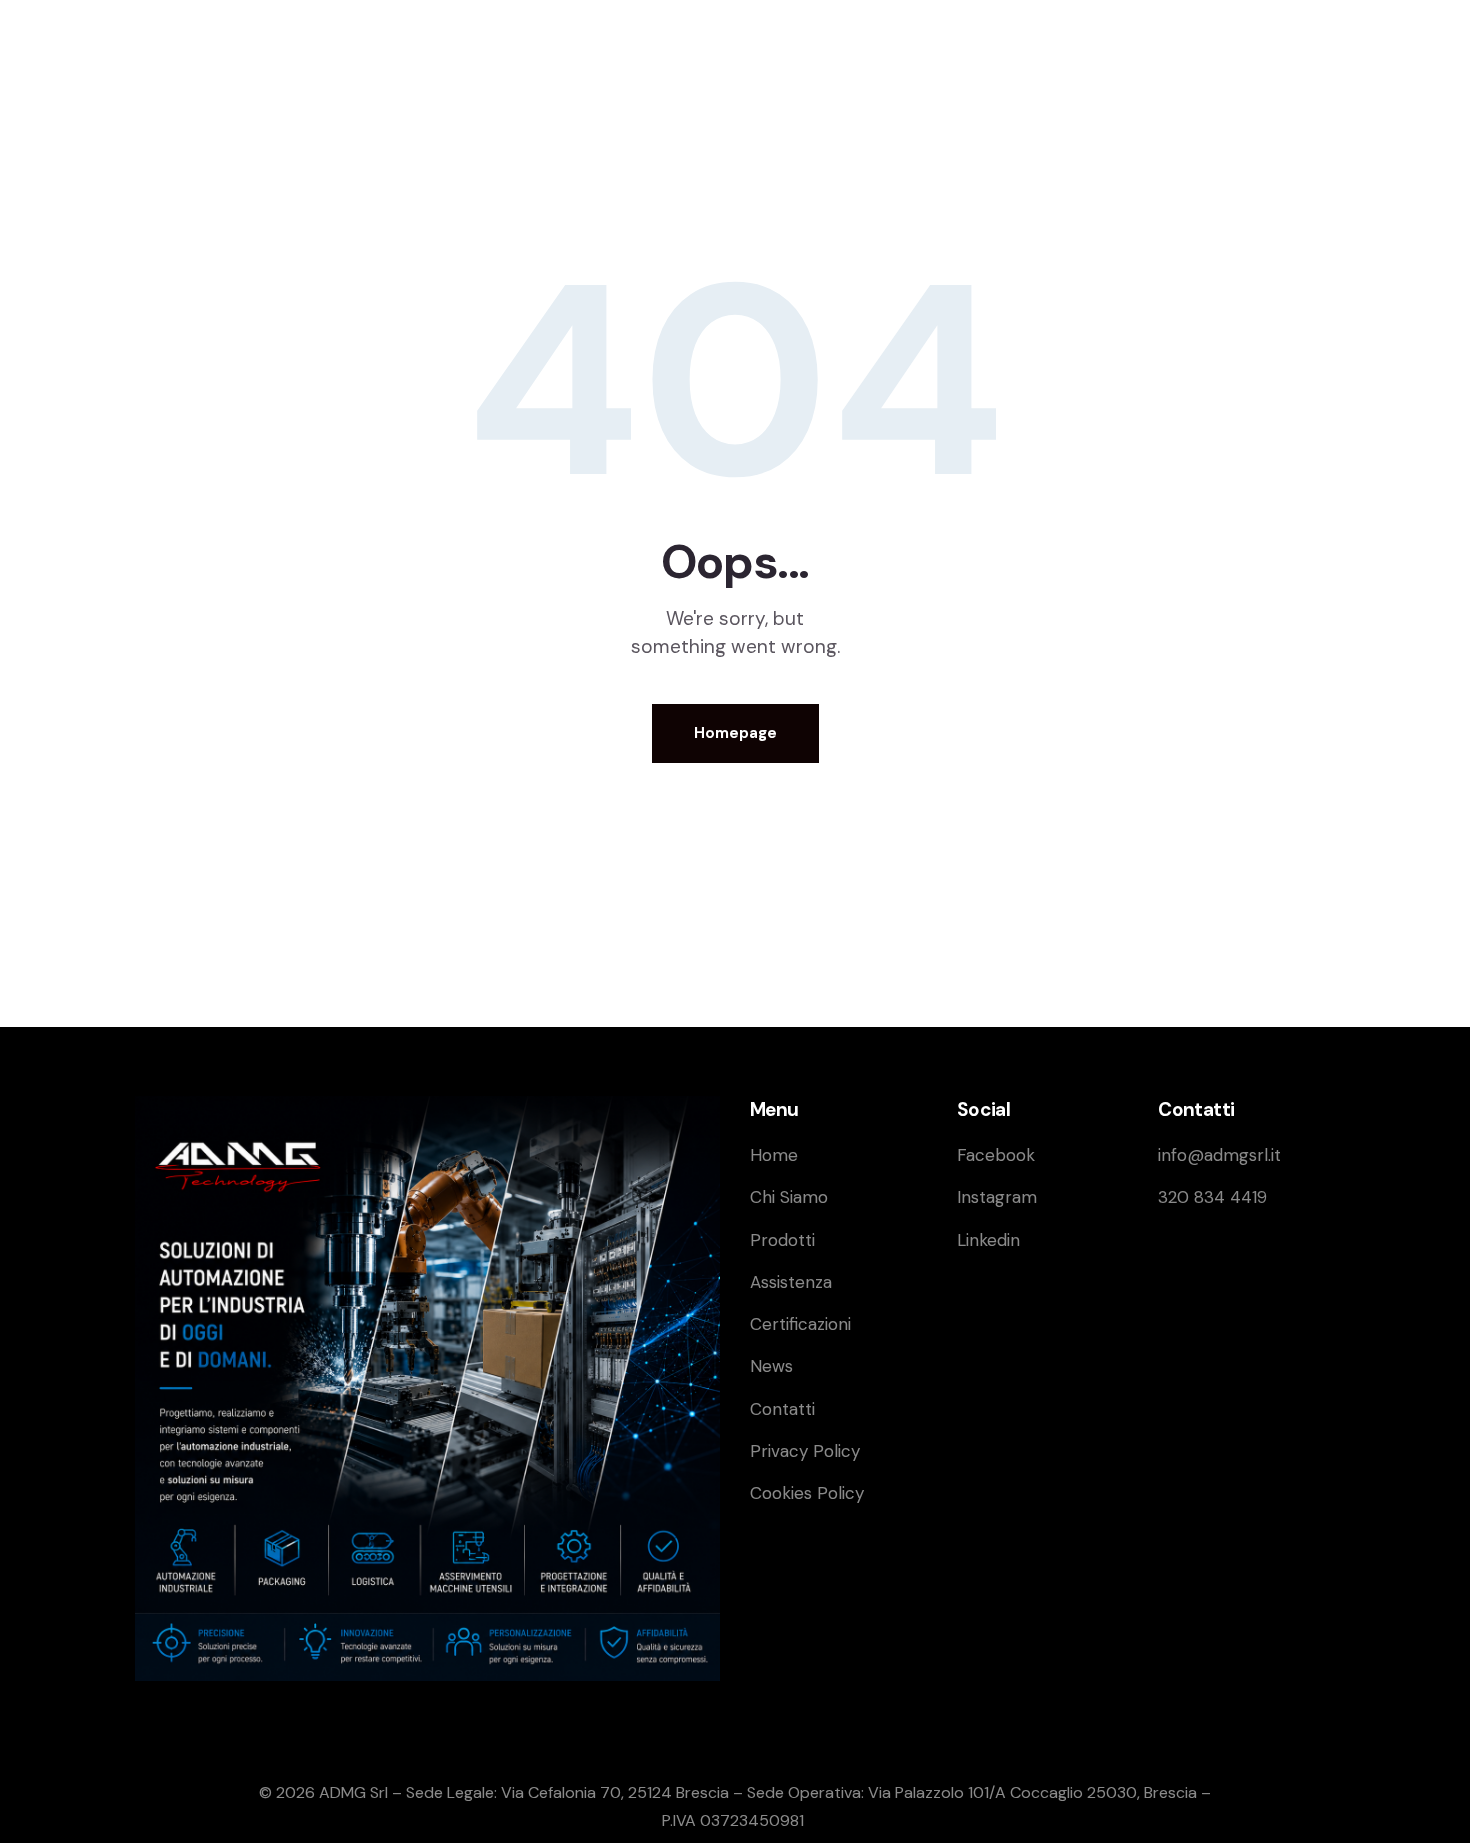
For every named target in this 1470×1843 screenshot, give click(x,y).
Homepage (735, 733)
